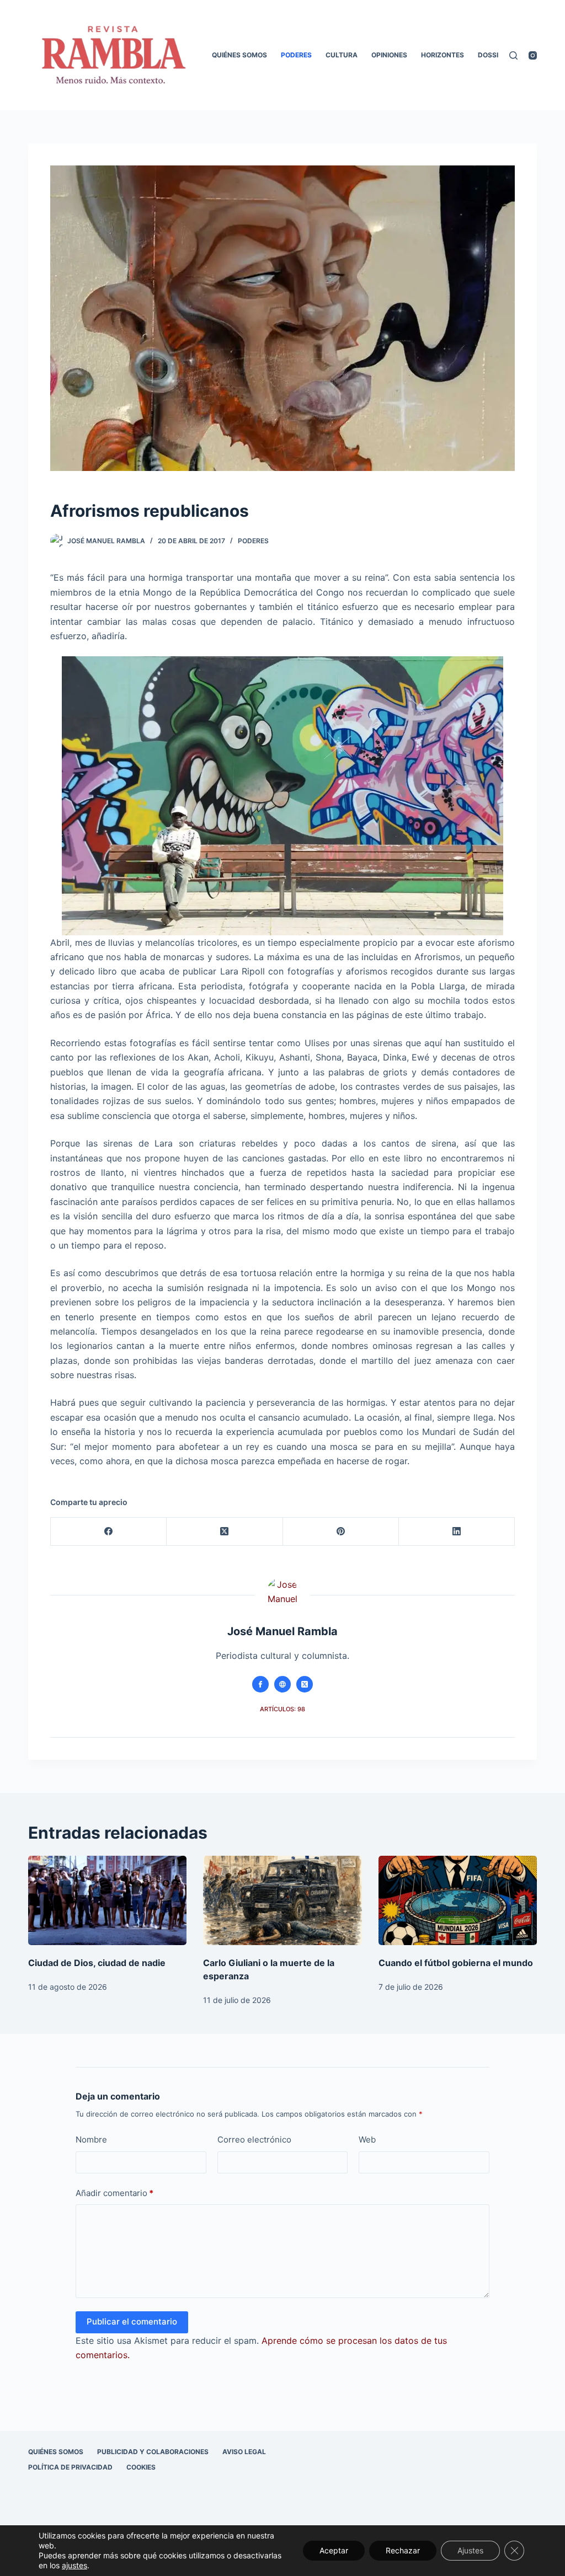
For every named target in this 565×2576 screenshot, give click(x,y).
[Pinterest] (341, 1532)
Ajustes (470, 2550)
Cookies (141, 2467)
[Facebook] (109, 1532)
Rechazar (403, 2550)
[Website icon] (282, 1684)
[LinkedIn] (457, 1532)
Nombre (91, 2139)
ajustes (74, 2565)
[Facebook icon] (260, 1684)
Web (367, 2139)
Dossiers (494, 55)
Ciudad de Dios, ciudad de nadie (97, 1963)
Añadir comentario (114, 2193)
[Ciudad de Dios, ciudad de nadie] (107, 1900)
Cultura (342, 55)
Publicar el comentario (132, 2321)
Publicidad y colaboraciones (153, 2452)
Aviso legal (244, 2452)
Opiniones (389, 55)
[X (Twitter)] (225, 1532)
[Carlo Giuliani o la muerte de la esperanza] (282, 1900)
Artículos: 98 (282, 1709)
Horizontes (443, 55)
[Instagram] (533, 55)
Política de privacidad (70, 2467)
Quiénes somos (239, 55)
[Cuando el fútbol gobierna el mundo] (458, 1900)
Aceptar (334, 2550)
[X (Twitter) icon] (305, 1684)
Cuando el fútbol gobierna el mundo (456, 1963)
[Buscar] (513, 55)
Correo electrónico (254, 2139)
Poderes (296, 55)
